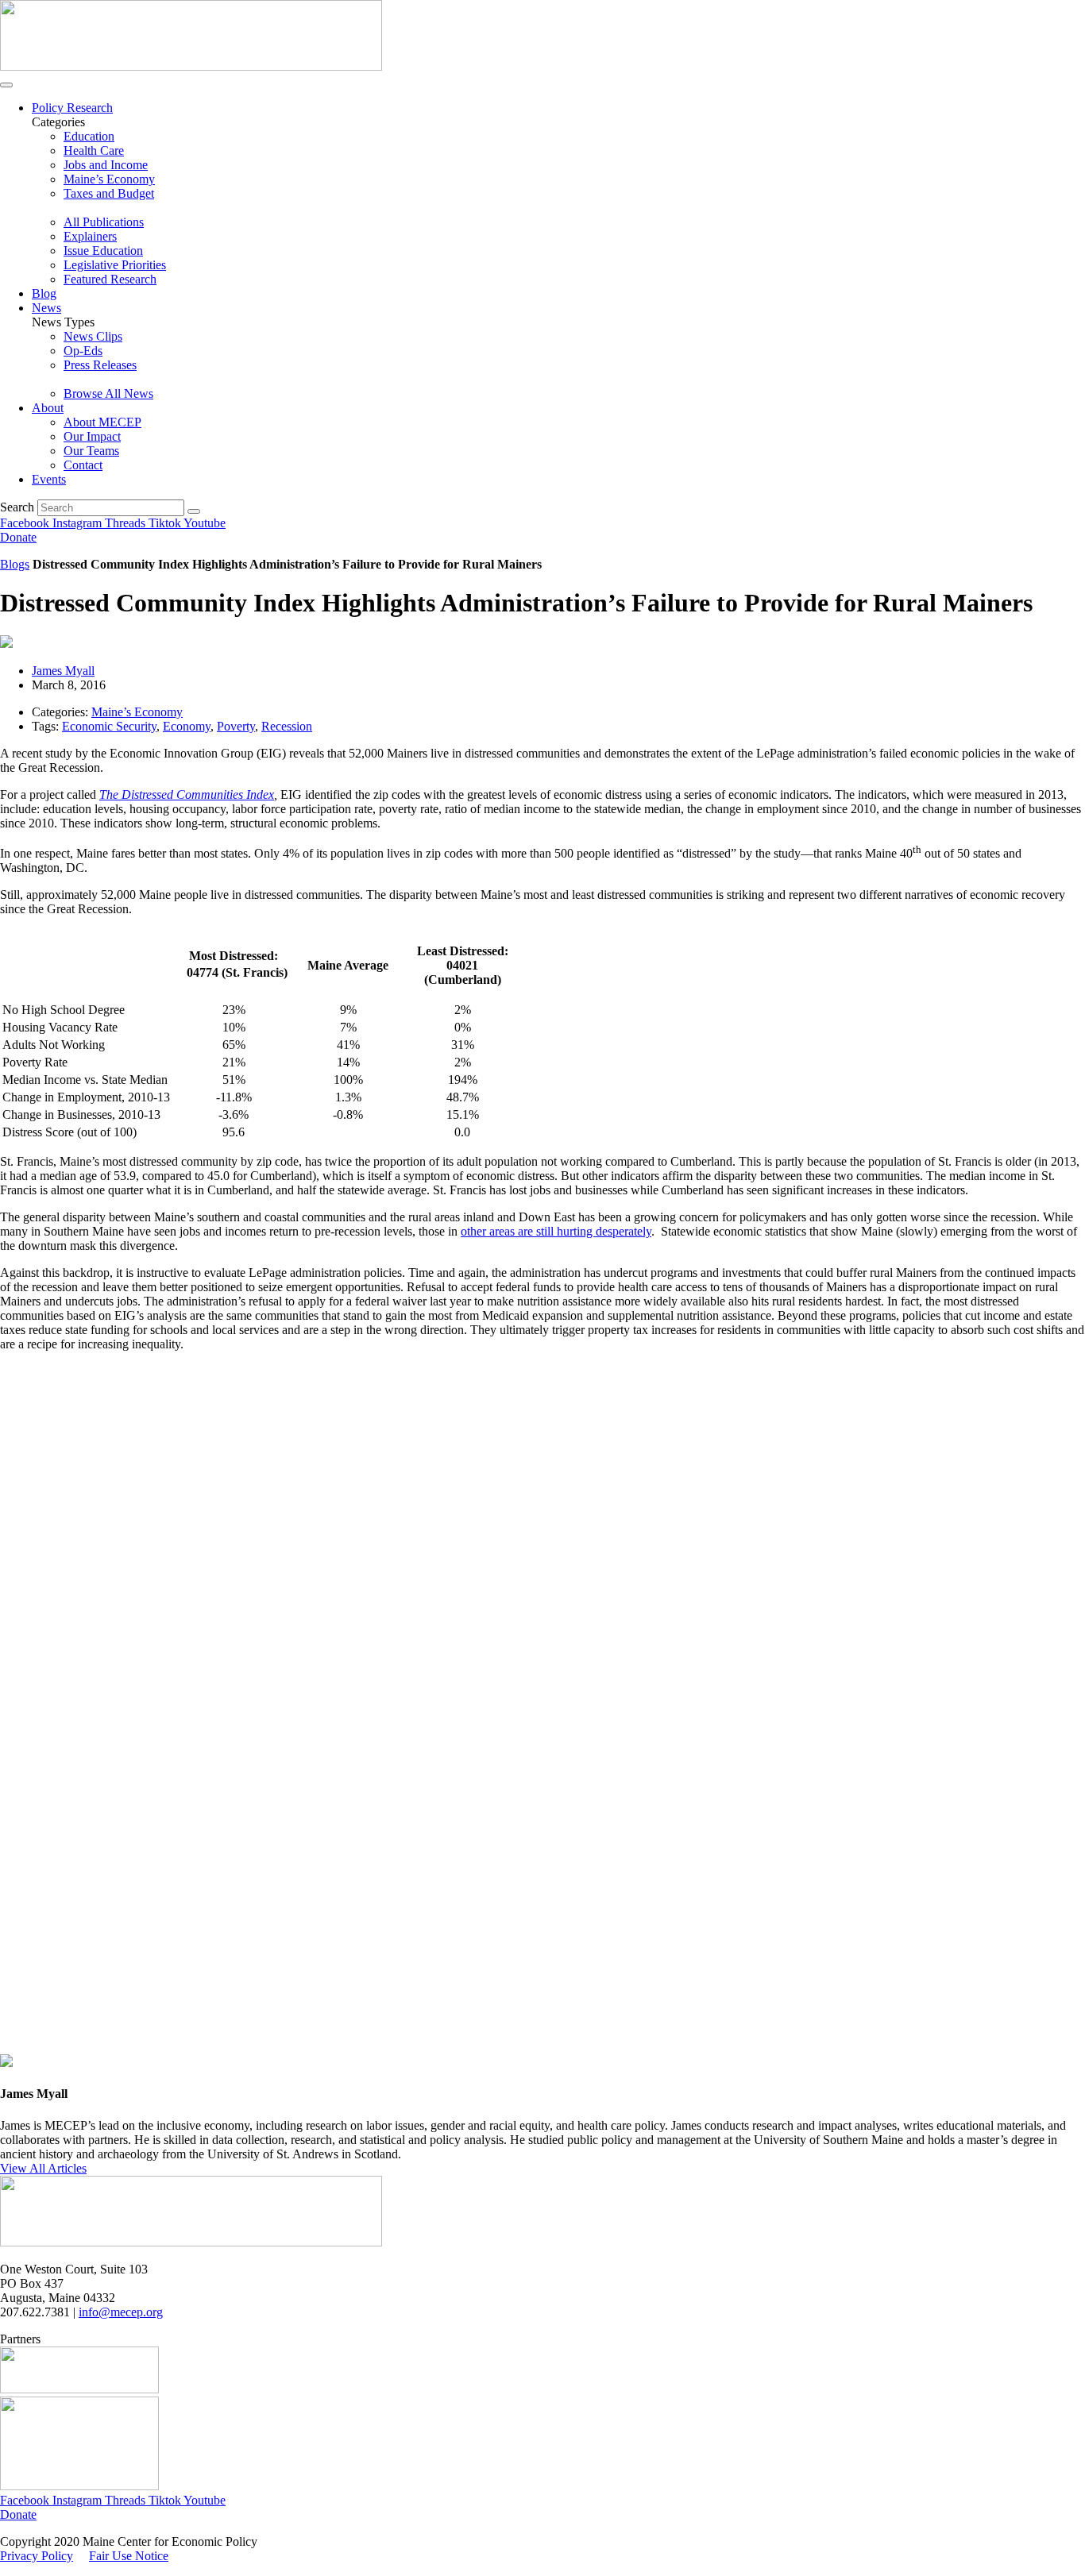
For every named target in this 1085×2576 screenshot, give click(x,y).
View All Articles (43, 2168)
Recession (287, 726)
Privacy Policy (37, 2556)
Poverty (236, 726)
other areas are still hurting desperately (556, 1231)
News (46, 308)
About (48, 408)
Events (49, 479)
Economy (187, 726)
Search (17, 507)
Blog (44, 293)
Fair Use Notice (129, 2556)
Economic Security (109, 726)
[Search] (194, 511)
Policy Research (72, 108)
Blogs (15, 564)
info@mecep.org (121, 2312)
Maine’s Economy (137, 712)
